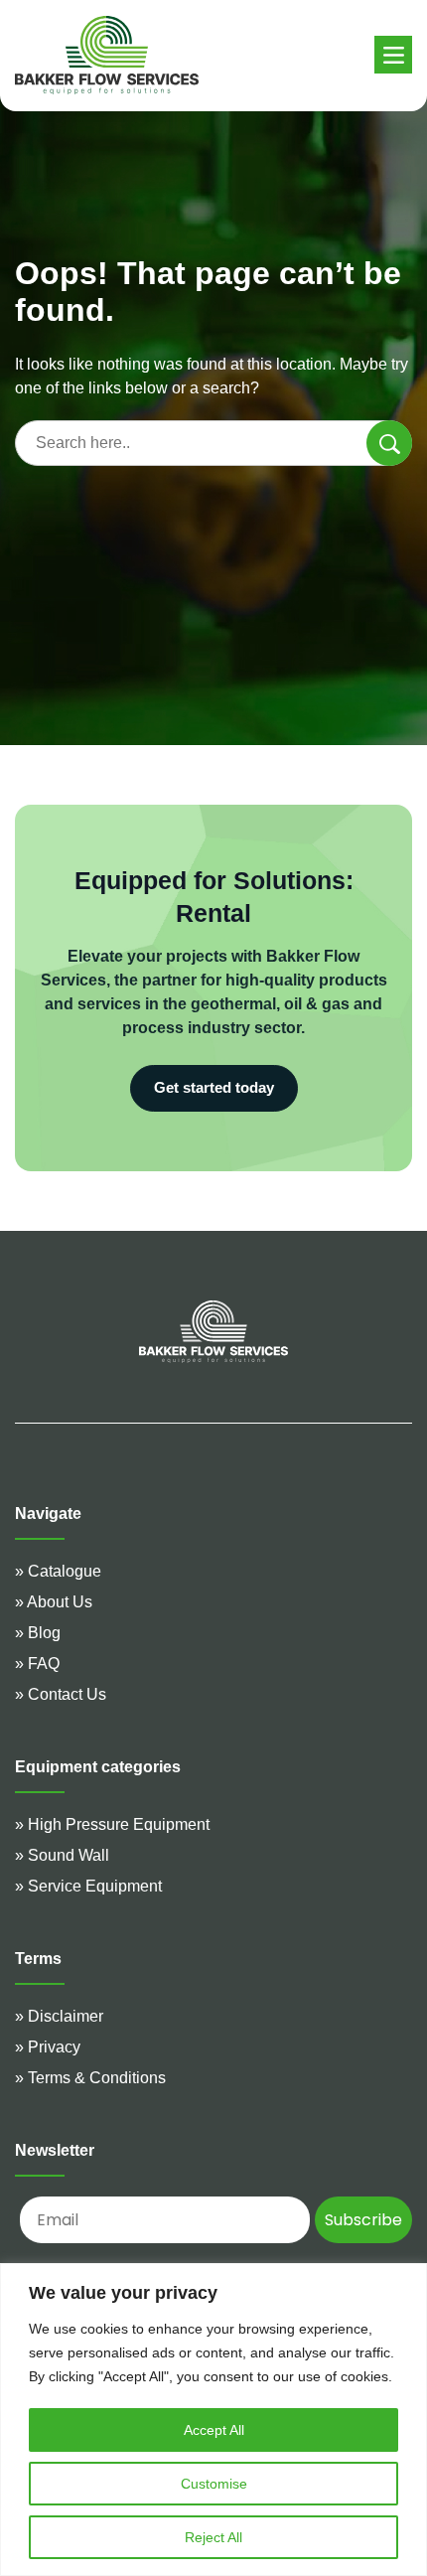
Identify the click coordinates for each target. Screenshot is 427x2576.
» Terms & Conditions (90, 2078)
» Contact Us (61, 1694)
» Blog (38, 1633)
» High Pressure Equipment (112, 1824)
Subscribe (363, 2220)
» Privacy (48, 2047)
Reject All (213, 2537)
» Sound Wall (62, 1855)
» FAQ (37, 1664)
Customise (214, 2484)
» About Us (54, 1602)
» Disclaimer (59, 2016)
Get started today (214, 1087)
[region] (213, 2420)
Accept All (214, 2430)
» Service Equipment (88, 1886)
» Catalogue (58, 1571)
